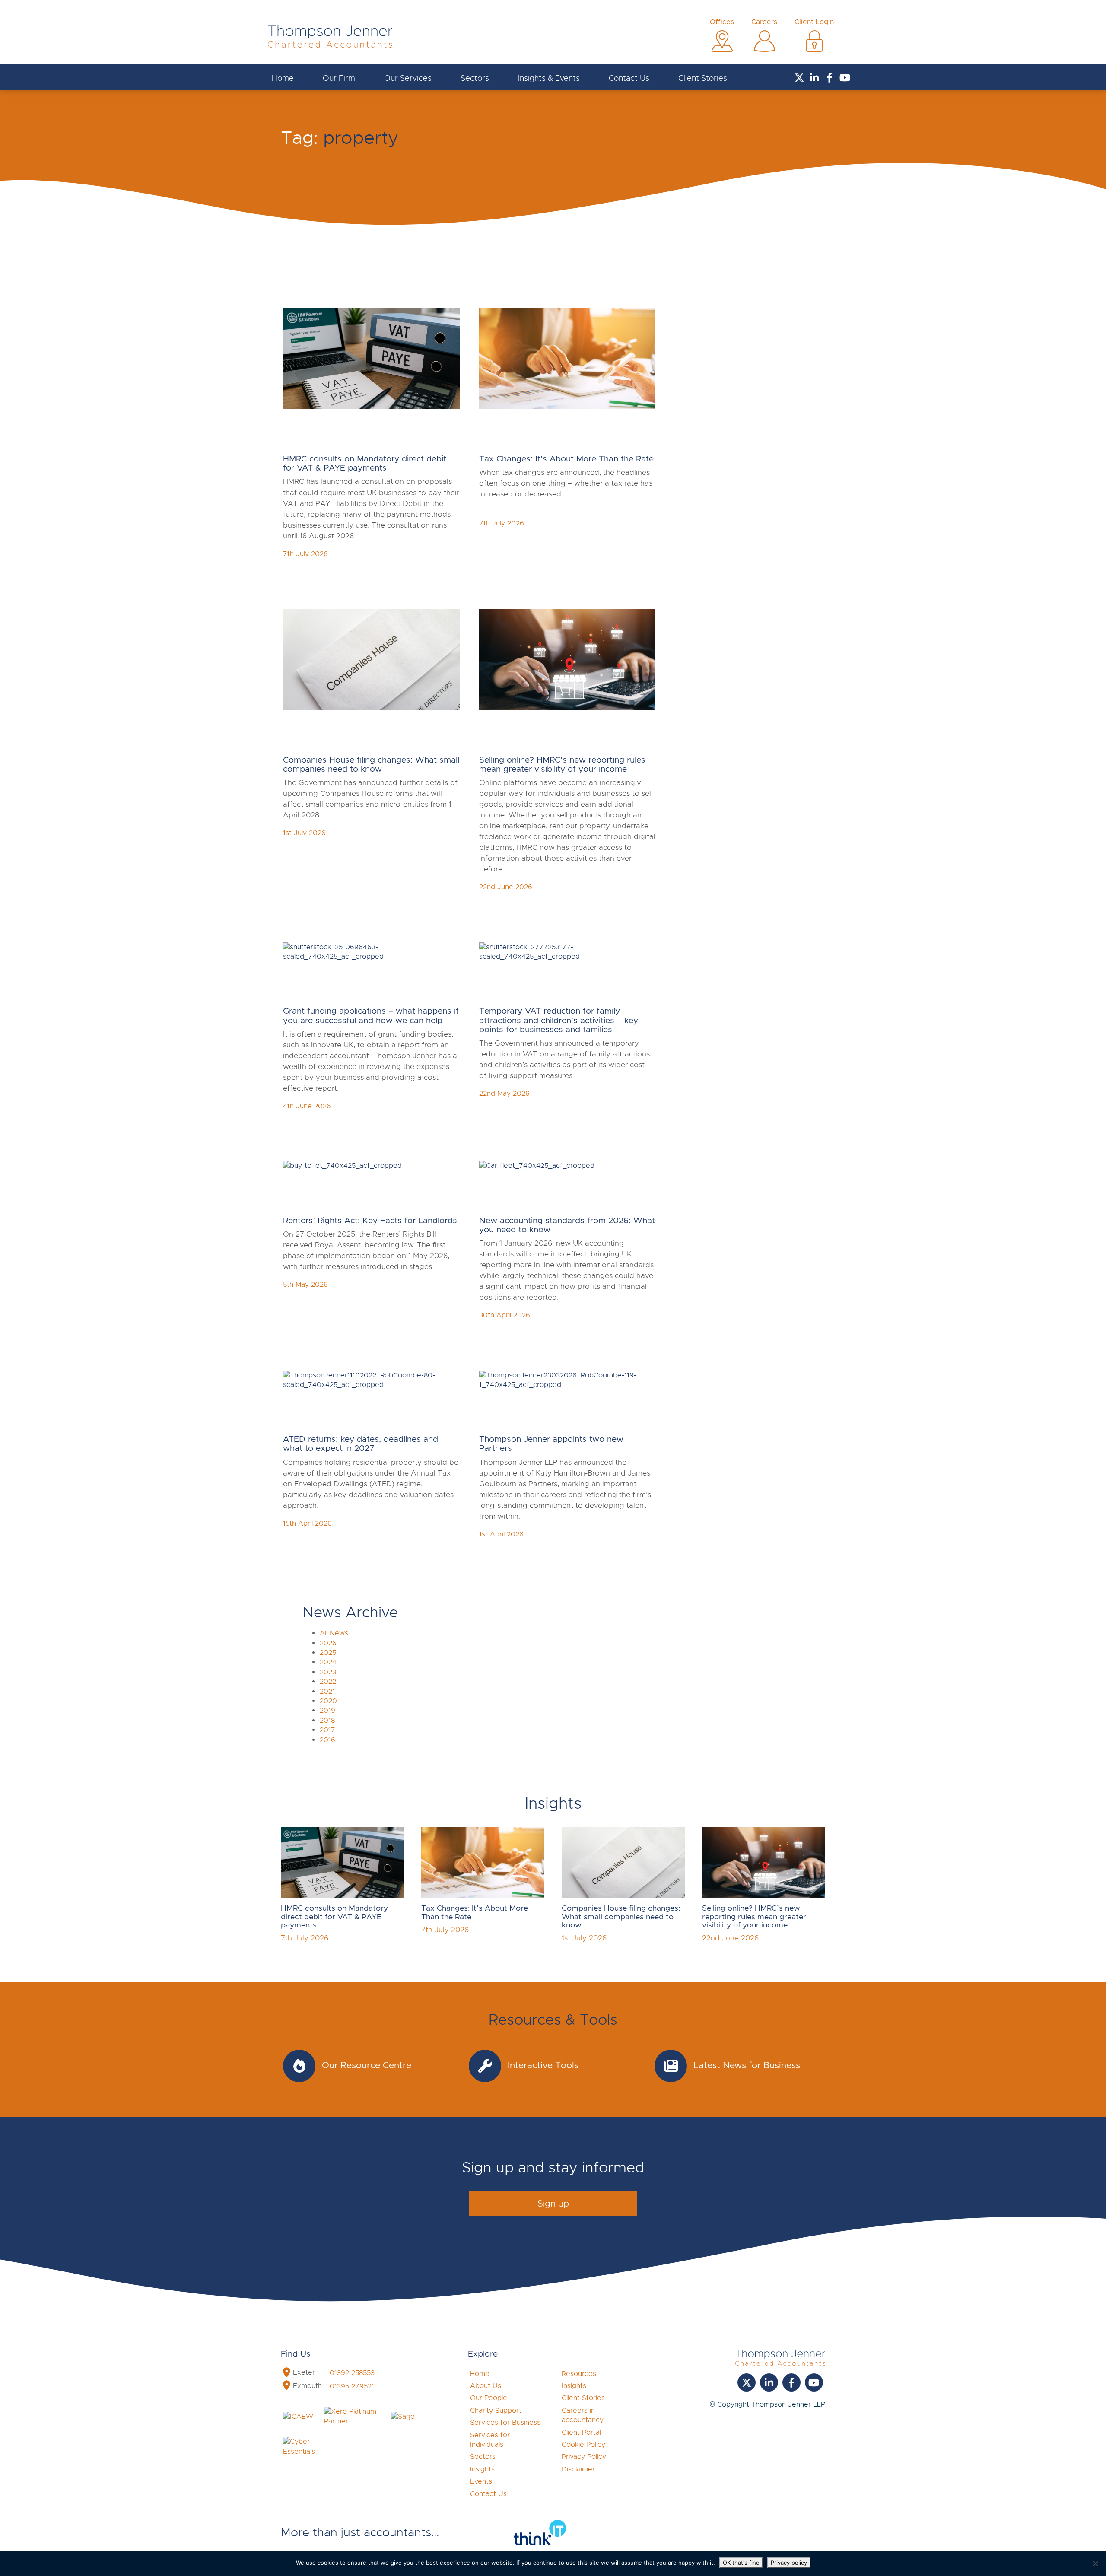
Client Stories (703, 78)
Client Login (814, 22)
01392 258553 (352, 2373)
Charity (496, 2411)
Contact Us (629, 78)
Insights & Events (549, 78)
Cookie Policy (583, 2445)
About (486, 2386)
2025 (328, 1653)
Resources (579, 2374)
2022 (328, 1682)
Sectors (475, 78)
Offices (722, 22)
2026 (328, 1643)
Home (283, 78)
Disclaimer (578, 2469)
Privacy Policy (584, 2457)
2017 (327, 1730)
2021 (327, 1692)
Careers (764, 22)
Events (481, 2481)
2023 (328, 1672)
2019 (327, 1711)
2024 (328, 1662)
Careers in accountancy (583, 2415)
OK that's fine (741, 2563)
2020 (328, 1701)
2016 (327, 1740)
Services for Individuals (490, 2440)
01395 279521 (352, 2386)
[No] (1095, 2563)
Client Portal (581, 2433)
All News (334, 1633)
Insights (482, 2469)
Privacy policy (789, 2563)
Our (339, 78)
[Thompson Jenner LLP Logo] (330, 40)
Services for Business (505, 2423)
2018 (327, 1721)
